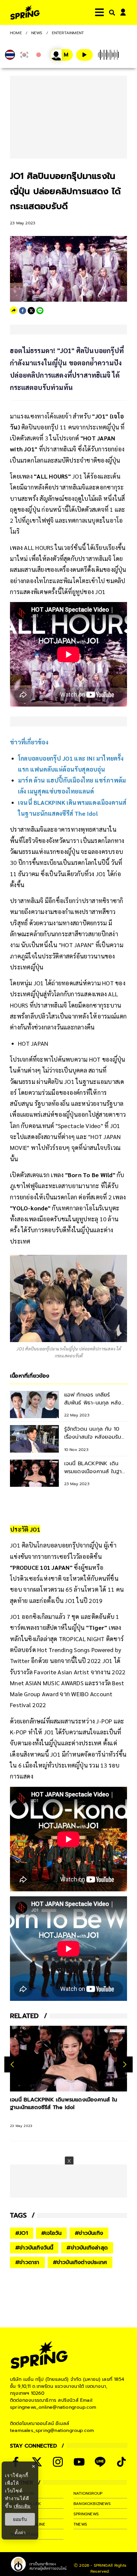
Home (16, 33)
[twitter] (31, 311)
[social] (58, 2462)
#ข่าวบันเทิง (89, 2233)
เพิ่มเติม (22, 2506)
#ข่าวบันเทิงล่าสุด (87, 2248)
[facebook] (23, 311)
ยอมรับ (20, 2519)
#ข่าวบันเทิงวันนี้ (34, 2248)
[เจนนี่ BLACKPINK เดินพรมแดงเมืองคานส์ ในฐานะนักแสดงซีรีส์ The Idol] (68, 2059)
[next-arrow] (125, 2065)
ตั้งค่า (20, 2533)
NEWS (37, 33)
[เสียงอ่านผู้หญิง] (62, 55)
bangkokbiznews (92, 2504)
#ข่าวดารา (27, 2262)
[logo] (25, 12)
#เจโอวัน (51, 2233)
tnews (80, 2524)
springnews (86, 2514)
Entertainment (68, 33)
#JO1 (22, 2233)
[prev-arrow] (13, 2065)
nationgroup (88, 2493)
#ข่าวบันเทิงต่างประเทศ (80, 2262)
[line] (40, 311)
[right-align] (111, 12)
